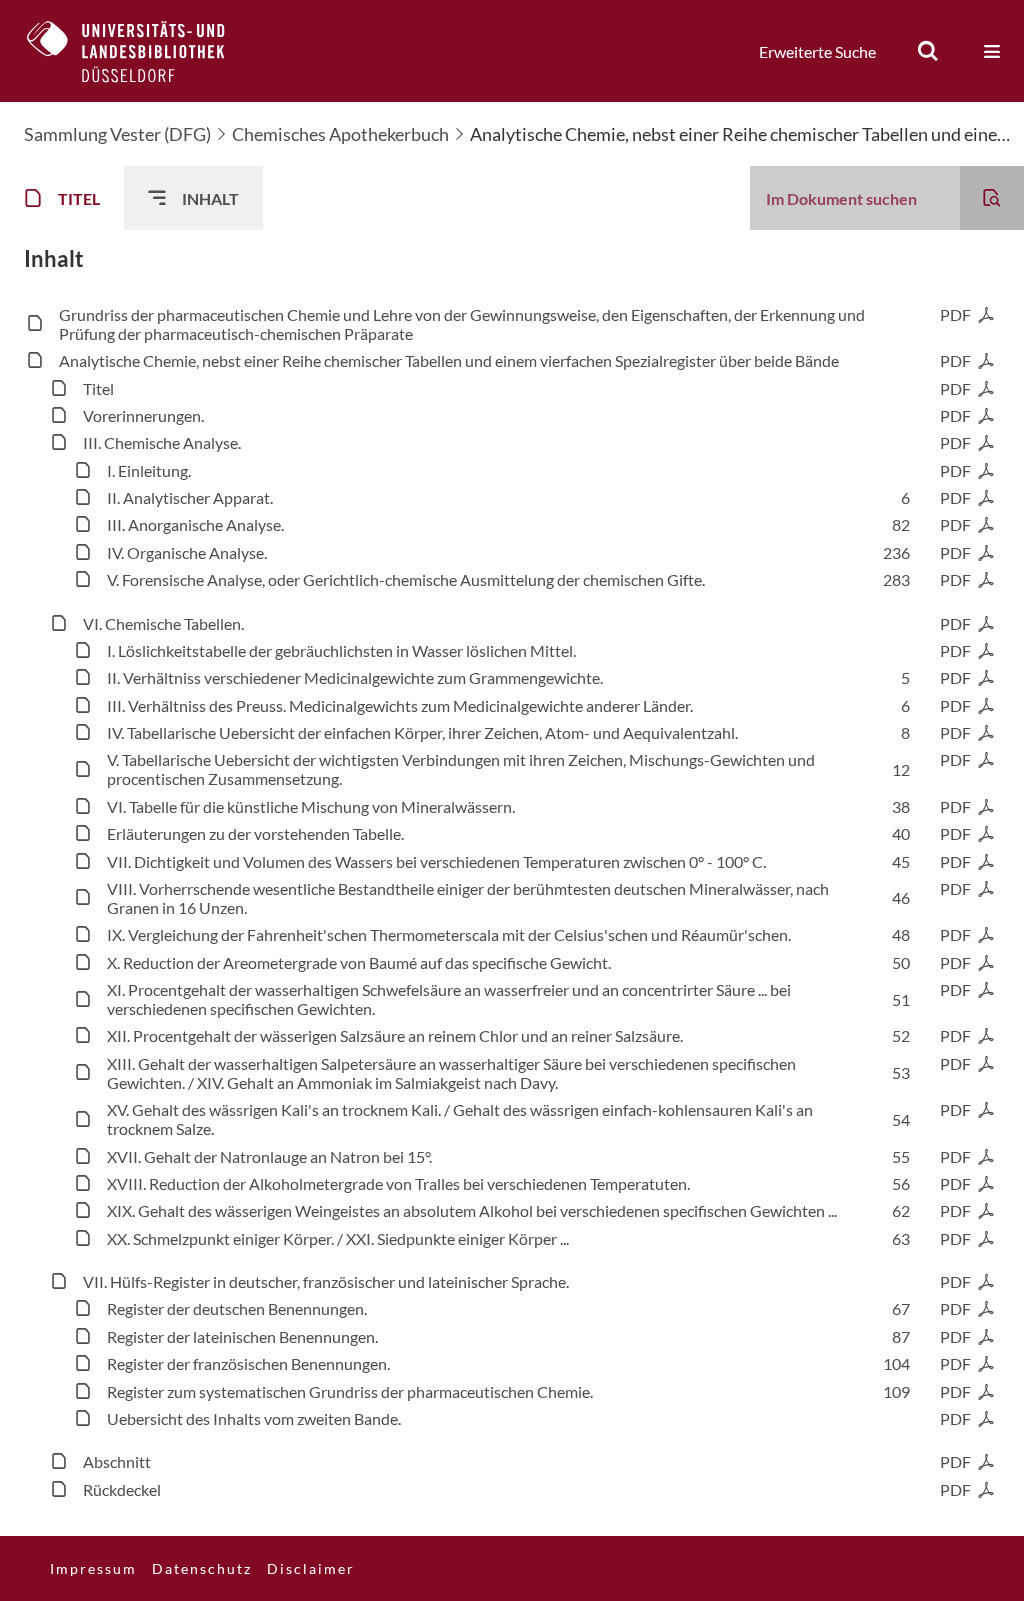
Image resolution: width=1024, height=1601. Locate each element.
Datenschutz (202, 1568)
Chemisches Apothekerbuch (340, 134)
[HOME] (141, 51)
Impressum (93, 1568)
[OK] (928, 51)
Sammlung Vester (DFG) (117, 134)
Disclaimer (311, 1568)
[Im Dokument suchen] (992, 198)
